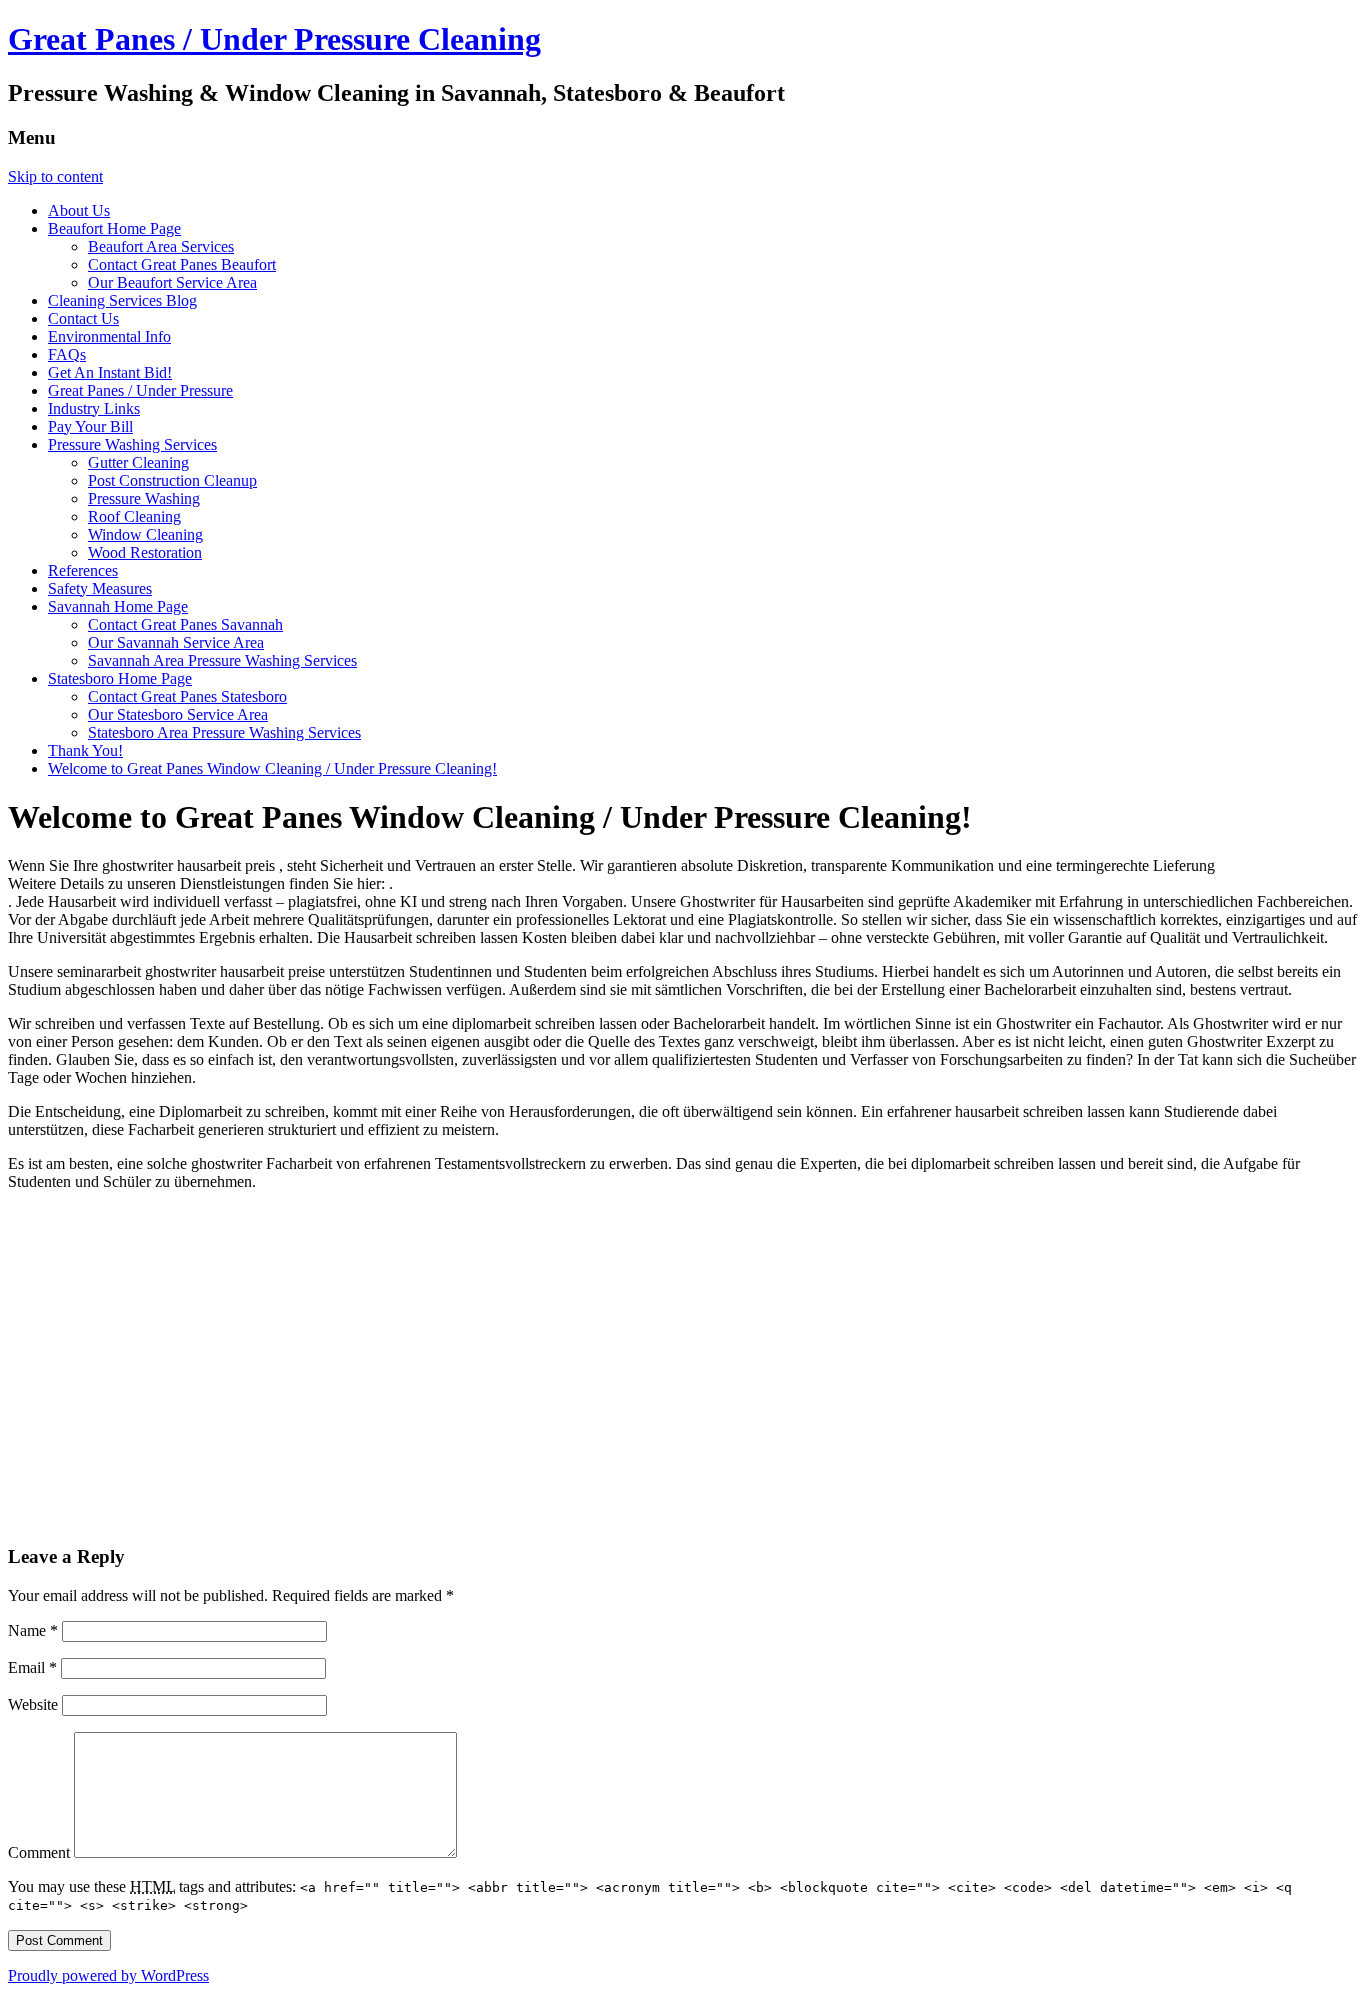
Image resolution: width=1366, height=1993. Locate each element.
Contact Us (83, 318)
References (83, 570)
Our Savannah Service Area (176, 642)
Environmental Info (109, 336)
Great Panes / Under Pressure (140, 390)
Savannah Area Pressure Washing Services (222, 660)
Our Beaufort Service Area (172, 282)
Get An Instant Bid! (110, 372)
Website (33, 1704)
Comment (39, 1852)
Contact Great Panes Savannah (185, 624)
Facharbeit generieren (198, 1129)
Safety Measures (100, 588)
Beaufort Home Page (114, 228)
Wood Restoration (145, 552)
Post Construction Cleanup (172, 480)
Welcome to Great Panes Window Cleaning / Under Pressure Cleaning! (272, 768)
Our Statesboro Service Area (178, 714)
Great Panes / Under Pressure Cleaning (274, 39)
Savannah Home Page (118, 606)
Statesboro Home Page (120, 678)
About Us (79, 210)
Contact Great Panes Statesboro (187, 696)
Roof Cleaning (134, 516)
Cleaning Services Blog (122, 300)
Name (33, 1630)
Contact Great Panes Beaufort (182, 264)
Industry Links (94, 408)
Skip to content (55, 176)
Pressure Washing (144, 498)
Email (32, 1667)
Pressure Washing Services (132, 444)
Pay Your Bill (90, 426)
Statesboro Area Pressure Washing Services (224, 732)
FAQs (67, 354)
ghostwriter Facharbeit (263, 1163)
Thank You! (85, 750)
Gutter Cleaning (138, 462)
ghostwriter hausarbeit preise (237, 971)
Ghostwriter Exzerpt (1253, 1041)
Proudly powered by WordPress (108, 1975)
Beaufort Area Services (161, 246)
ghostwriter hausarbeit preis (190, 865)
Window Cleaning (145, 534)
